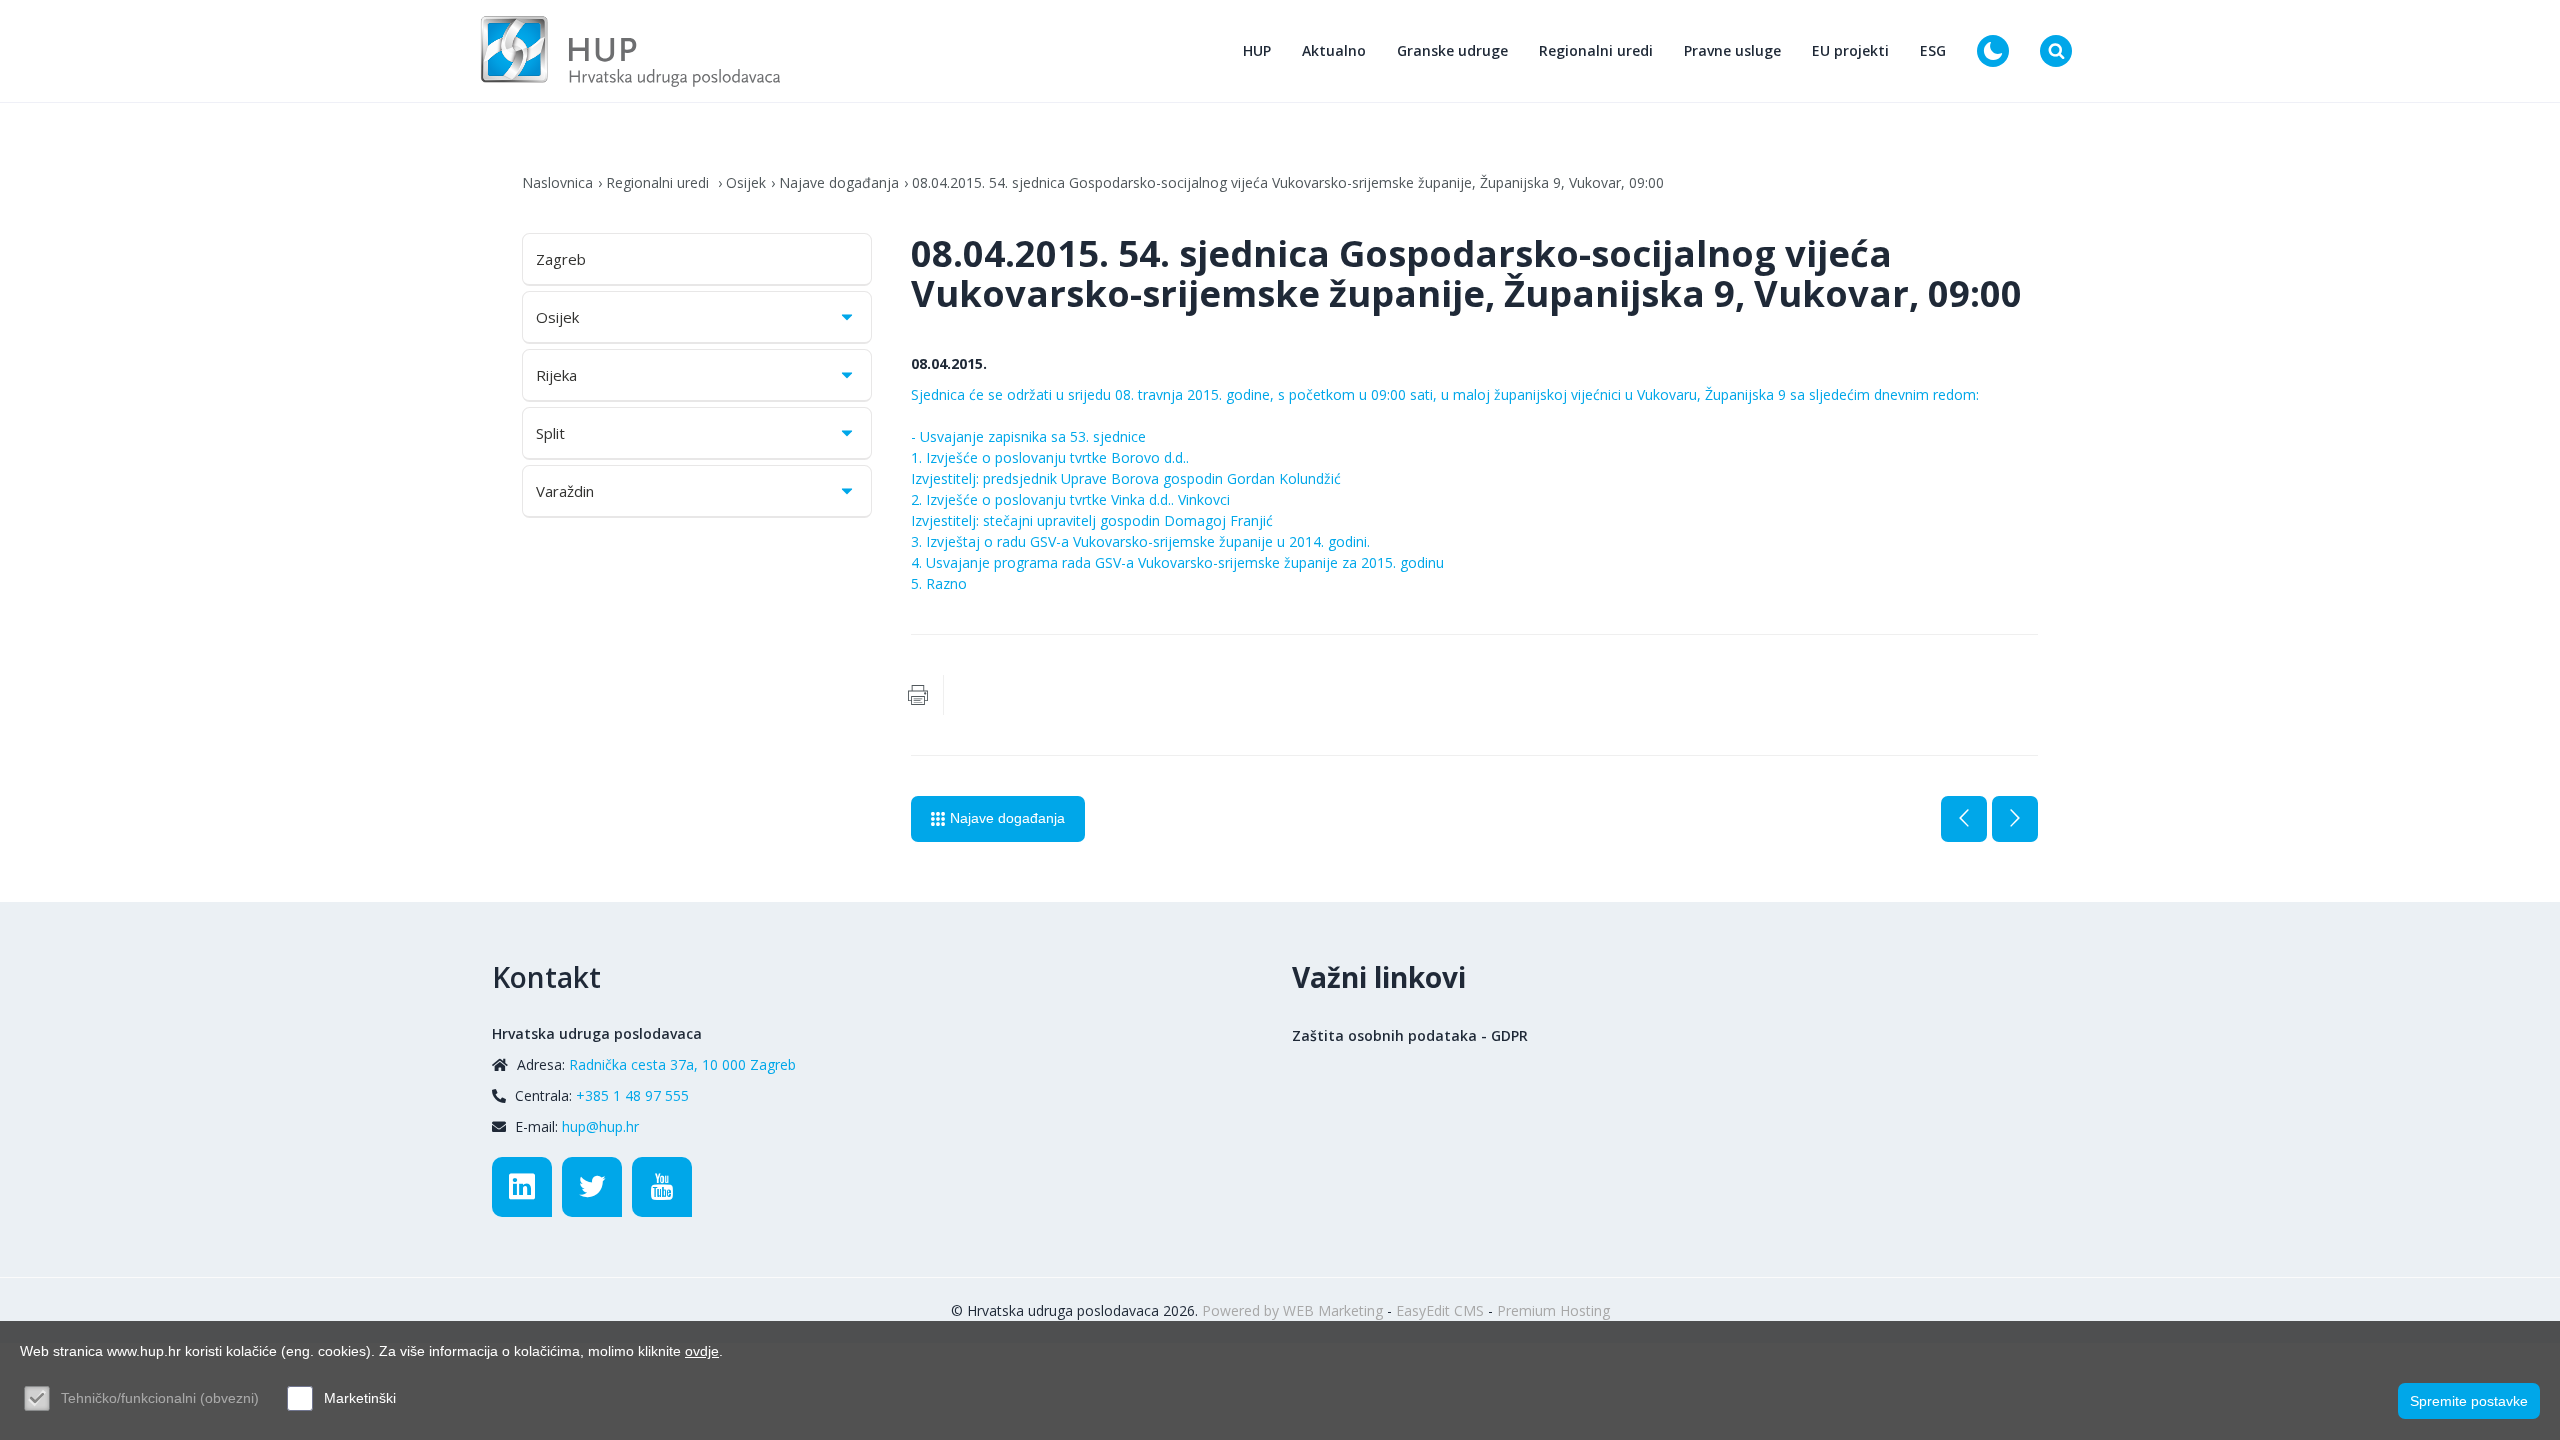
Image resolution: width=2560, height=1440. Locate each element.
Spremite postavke (2469, 1401)
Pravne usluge (1732, 50)
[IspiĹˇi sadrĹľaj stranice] (918, 695)
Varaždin (565, 491)
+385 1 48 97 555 (632, 1095)
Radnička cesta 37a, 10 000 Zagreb (682, 1064)
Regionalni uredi (1596, 50)
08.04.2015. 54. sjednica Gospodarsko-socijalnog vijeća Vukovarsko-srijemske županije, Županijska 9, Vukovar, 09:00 (1288, 182)
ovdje (702, 1351)
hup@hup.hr (600, 1126)
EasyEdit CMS (1440, 1310)
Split (550, 433)
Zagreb (561, 259)
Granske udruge (1452, 50)
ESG (1933, 50)
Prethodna (1964, 819)
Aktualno (1334, 50)
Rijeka (556, 375)
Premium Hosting (1553, 1310)
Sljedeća (2015, 819)
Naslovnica (557, 182)
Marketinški (360, 1398)
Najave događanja (839, 182)
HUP (1257, 50)
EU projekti (1850, 50)
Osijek (746, 182)
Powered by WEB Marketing (1292, 1310)
